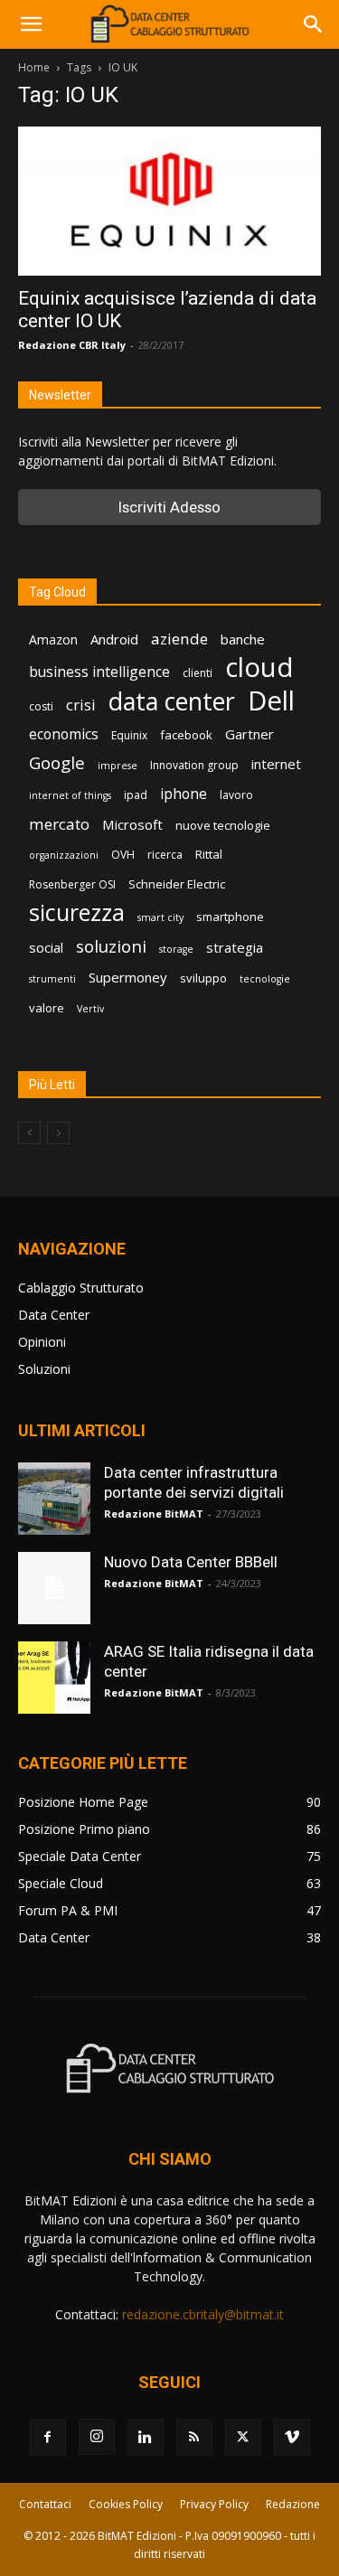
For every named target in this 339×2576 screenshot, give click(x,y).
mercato (59, 824)
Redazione (293, 2504)
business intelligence (99, 672)
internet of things (70, 795)
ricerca (165, 855)
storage (176, 949)
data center (172, 701)
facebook (186, 735)
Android (114, 639)
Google (57, 763)
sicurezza (77, 912)
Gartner (250, 734)
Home (34, 67)
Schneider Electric (177, 884)
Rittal (209, 854)
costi (41, 706)
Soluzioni (44, 1369)
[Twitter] (243, 2438)
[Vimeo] (292, 2438)
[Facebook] (48, 2438)
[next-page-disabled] (58, 1133)
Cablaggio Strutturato (81, 1288)
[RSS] (194, 2438)
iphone (184, 794)
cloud (259, 668)
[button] (31, 24)
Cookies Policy (126, 2504)
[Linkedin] (146, 2438)
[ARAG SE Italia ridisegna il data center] (54, 1678)
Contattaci (45, 2504)
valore (47, 1008)
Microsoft (132, 824)
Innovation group (194, 765)
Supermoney (128, 977)
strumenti (52, 979)
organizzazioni (64, 855)
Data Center (54, 1315)
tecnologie (265, 979)
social (46, 947)
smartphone (230, 917)
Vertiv (90, 1009)
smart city (160, 917)
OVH (123, 855)
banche (243, 639)
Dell (271, 701)
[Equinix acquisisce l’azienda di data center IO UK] (169, 201)
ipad (136, 795)
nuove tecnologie (223, 825)
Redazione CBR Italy (72, 345)
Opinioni (42, 1342)
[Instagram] (97, 2437)
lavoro (236, 795)
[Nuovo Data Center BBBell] (54, 1588)
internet (276, 764)
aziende (179, 639)
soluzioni (111, 946)
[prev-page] (29, 1133)
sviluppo (203, 978)
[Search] (314, 24)
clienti (198, 673)
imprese (118, 766)
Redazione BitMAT (154, 1514)
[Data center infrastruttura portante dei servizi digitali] (54, 1499)
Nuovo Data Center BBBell (191, 1562)
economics (64, 734)
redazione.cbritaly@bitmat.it (203, 2314)
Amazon (53, 639)
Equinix (129, 735)
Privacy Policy (214, 2504)
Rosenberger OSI (72, 884)
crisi (81, 705)
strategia (235, 947)
